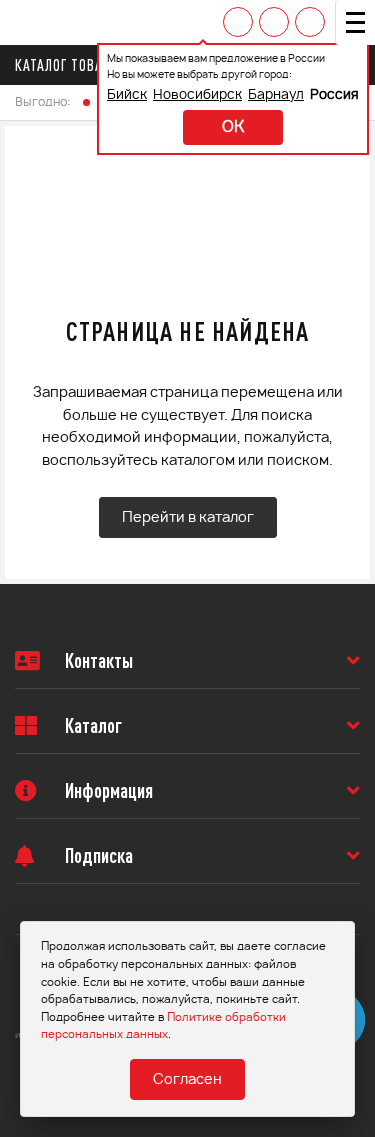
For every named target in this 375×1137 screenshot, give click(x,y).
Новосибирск (197, 95)
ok (233, 127)
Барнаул (276, 95)
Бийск (127, 95)
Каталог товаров (71, 65)
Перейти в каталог (188, 518)
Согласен (187, 1080)
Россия (334, 95)
